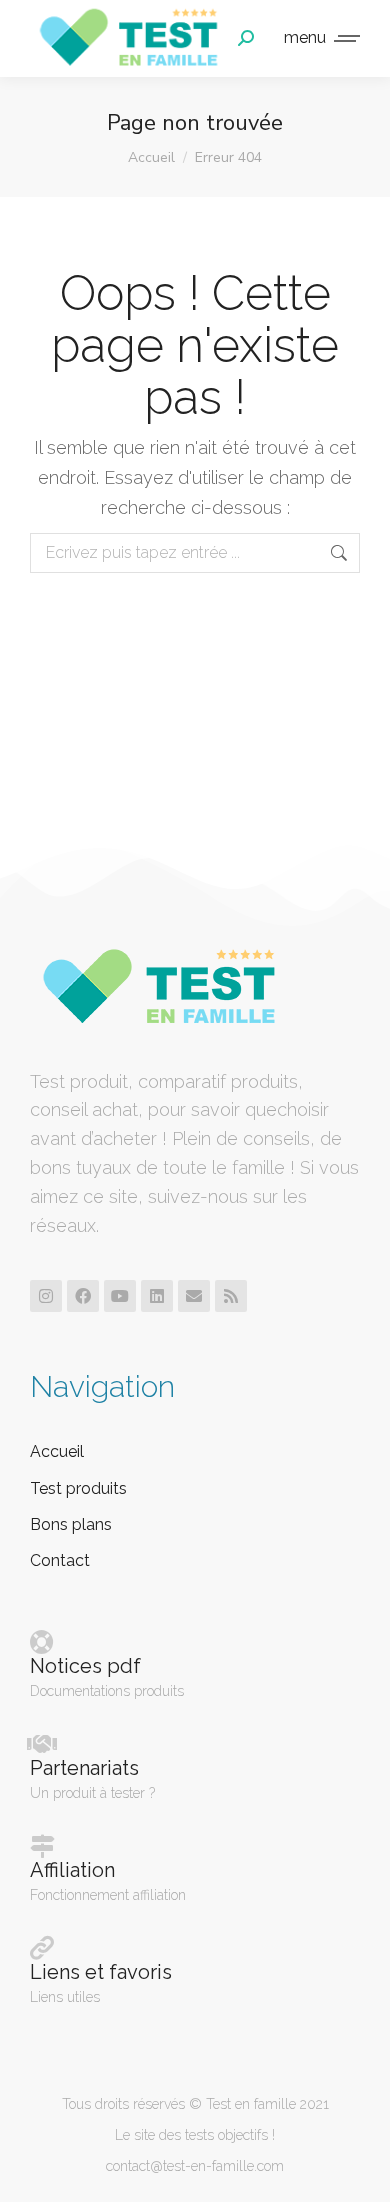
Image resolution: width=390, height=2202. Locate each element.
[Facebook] (83, 1296)
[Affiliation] (42, 1846)
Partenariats (84, 1768)
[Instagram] (46, 1296)
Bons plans (71, 1524)
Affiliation (72, 1870)
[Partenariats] (42, 1744)
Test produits (78, 1488)
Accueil (57, 1451)
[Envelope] (194, 1296)
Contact (60, 1560)
